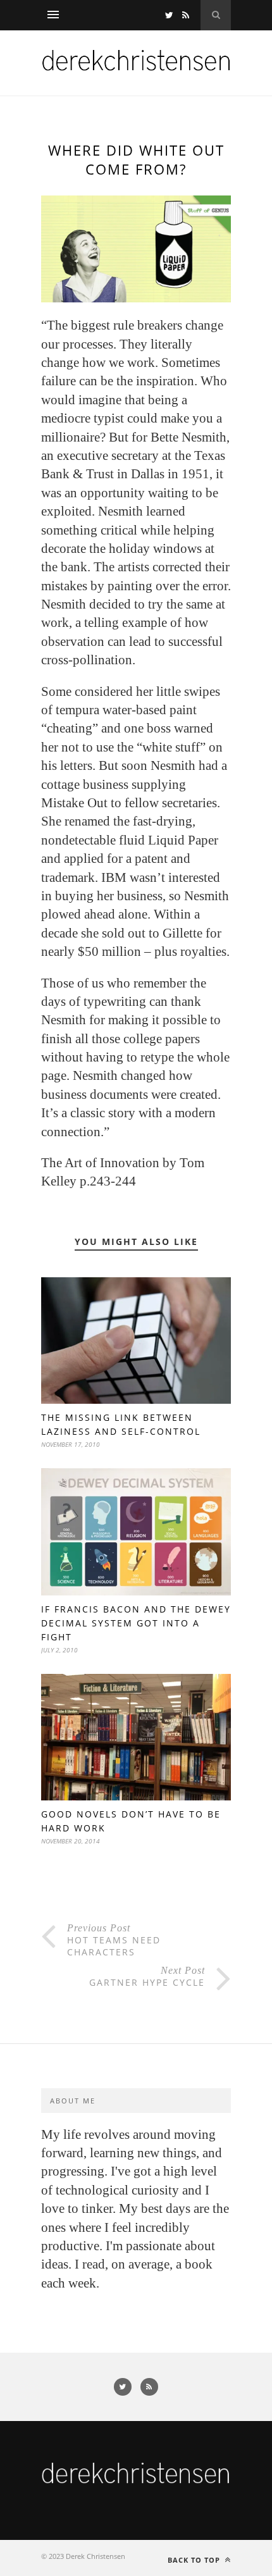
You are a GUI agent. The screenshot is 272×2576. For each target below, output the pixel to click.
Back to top (195, 2560)
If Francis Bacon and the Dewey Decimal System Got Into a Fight (136, 1623)
